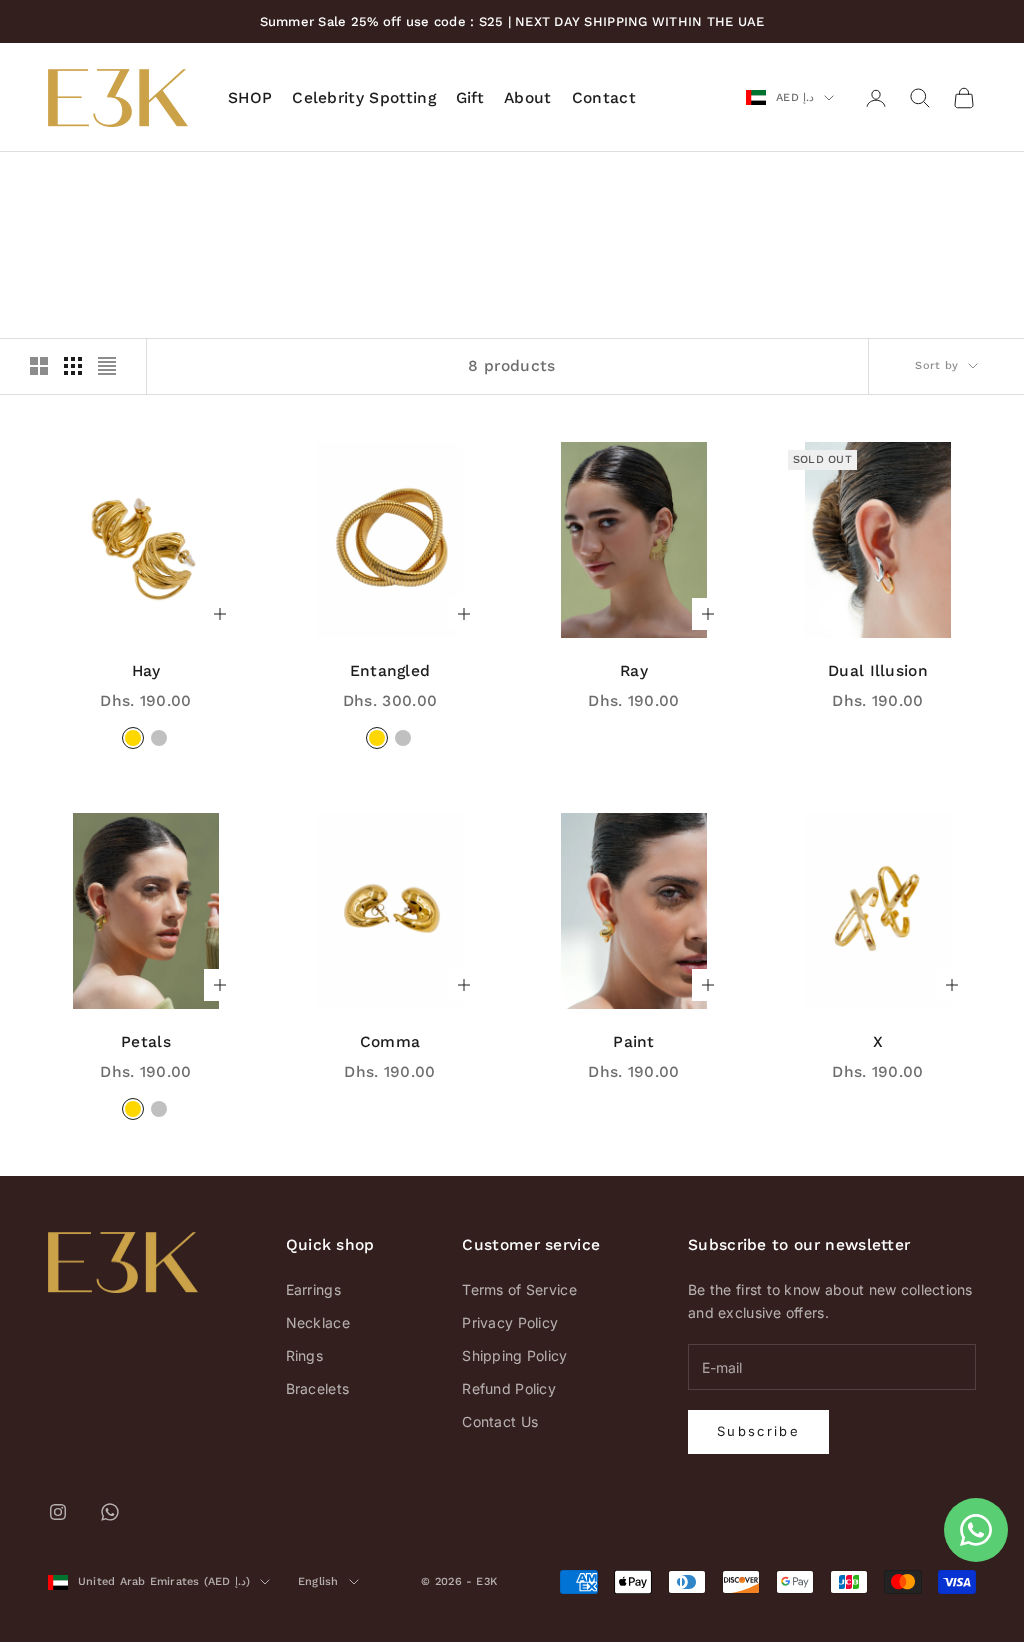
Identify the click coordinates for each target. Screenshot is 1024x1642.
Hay (146, 670)
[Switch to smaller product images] (73, 366)
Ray (634, 670)
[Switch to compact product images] (107, 366)
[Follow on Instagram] (58, 1512)
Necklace (318, 1322)
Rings (304, 1355)
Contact (604, 97)
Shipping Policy (514, 1355)
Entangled (390, 670)
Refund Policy (509, 1388)
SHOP (250, 97)
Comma (390, 1041)
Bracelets (318, 1388)
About (528, 97)
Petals (146, 1041)
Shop (115, 180)
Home (63, 180)
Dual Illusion (878, 670)
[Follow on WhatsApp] (110, 1512)
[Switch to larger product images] (39, 366)
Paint (634, 1041)
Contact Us (500, 1421)
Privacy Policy (510, 1322)
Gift (470, 97)
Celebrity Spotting (364, 97)
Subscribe (758, 1431)
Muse (166, 180)
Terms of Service (519, 1289)
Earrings (313, 1289)
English (318, 1581)
